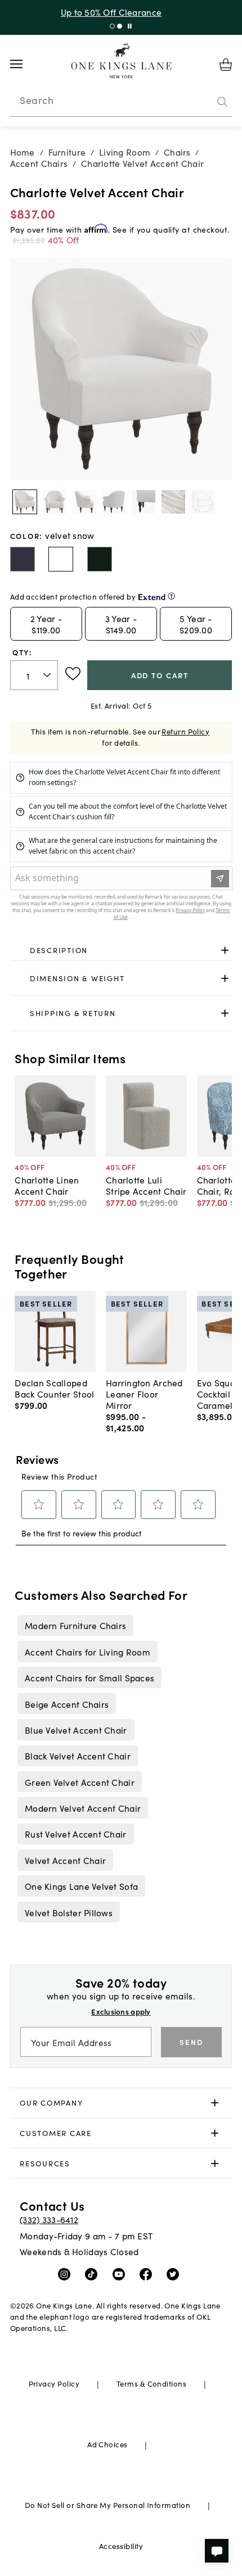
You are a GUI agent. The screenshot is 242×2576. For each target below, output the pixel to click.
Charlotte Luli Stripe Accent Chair (146, 1185)
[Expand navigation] (25, 64)
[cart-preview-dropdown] (226, 65)
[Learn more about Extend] (171, 596)
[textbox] (34, 675)
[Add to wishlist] (73, 674)
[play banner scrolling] (130, 26)
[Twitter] (175, 2274)
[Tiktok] (94, 2274)
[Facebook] (148, 2274)
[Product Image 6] (203, 502)
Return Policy (185, 731)
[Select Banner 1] (120, 26)
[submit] (222, 102)
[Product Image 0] (25, 502)
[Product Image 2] (84, 502)
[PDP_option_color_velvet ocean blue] (23, 559)
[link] (121, 951)
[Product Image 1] (55, 502)
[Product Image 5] (173, 502)
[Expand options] (225, 951)
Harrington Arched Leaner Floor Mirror (144, 1394)
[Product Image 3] (114, 502)
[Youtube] (121, 2274)
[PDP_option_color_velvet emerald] (100, 559)
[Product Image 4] (144, 502)
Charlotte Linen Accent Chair (47, 1185)
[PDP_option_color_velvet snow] (61, 559)
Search (37, 100)
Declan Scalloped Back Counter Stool (54, 1388)
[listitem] (75, 1625)
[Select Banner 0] (112, 26)
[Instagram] (67, 2274)
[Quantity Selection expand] (48, 675)
